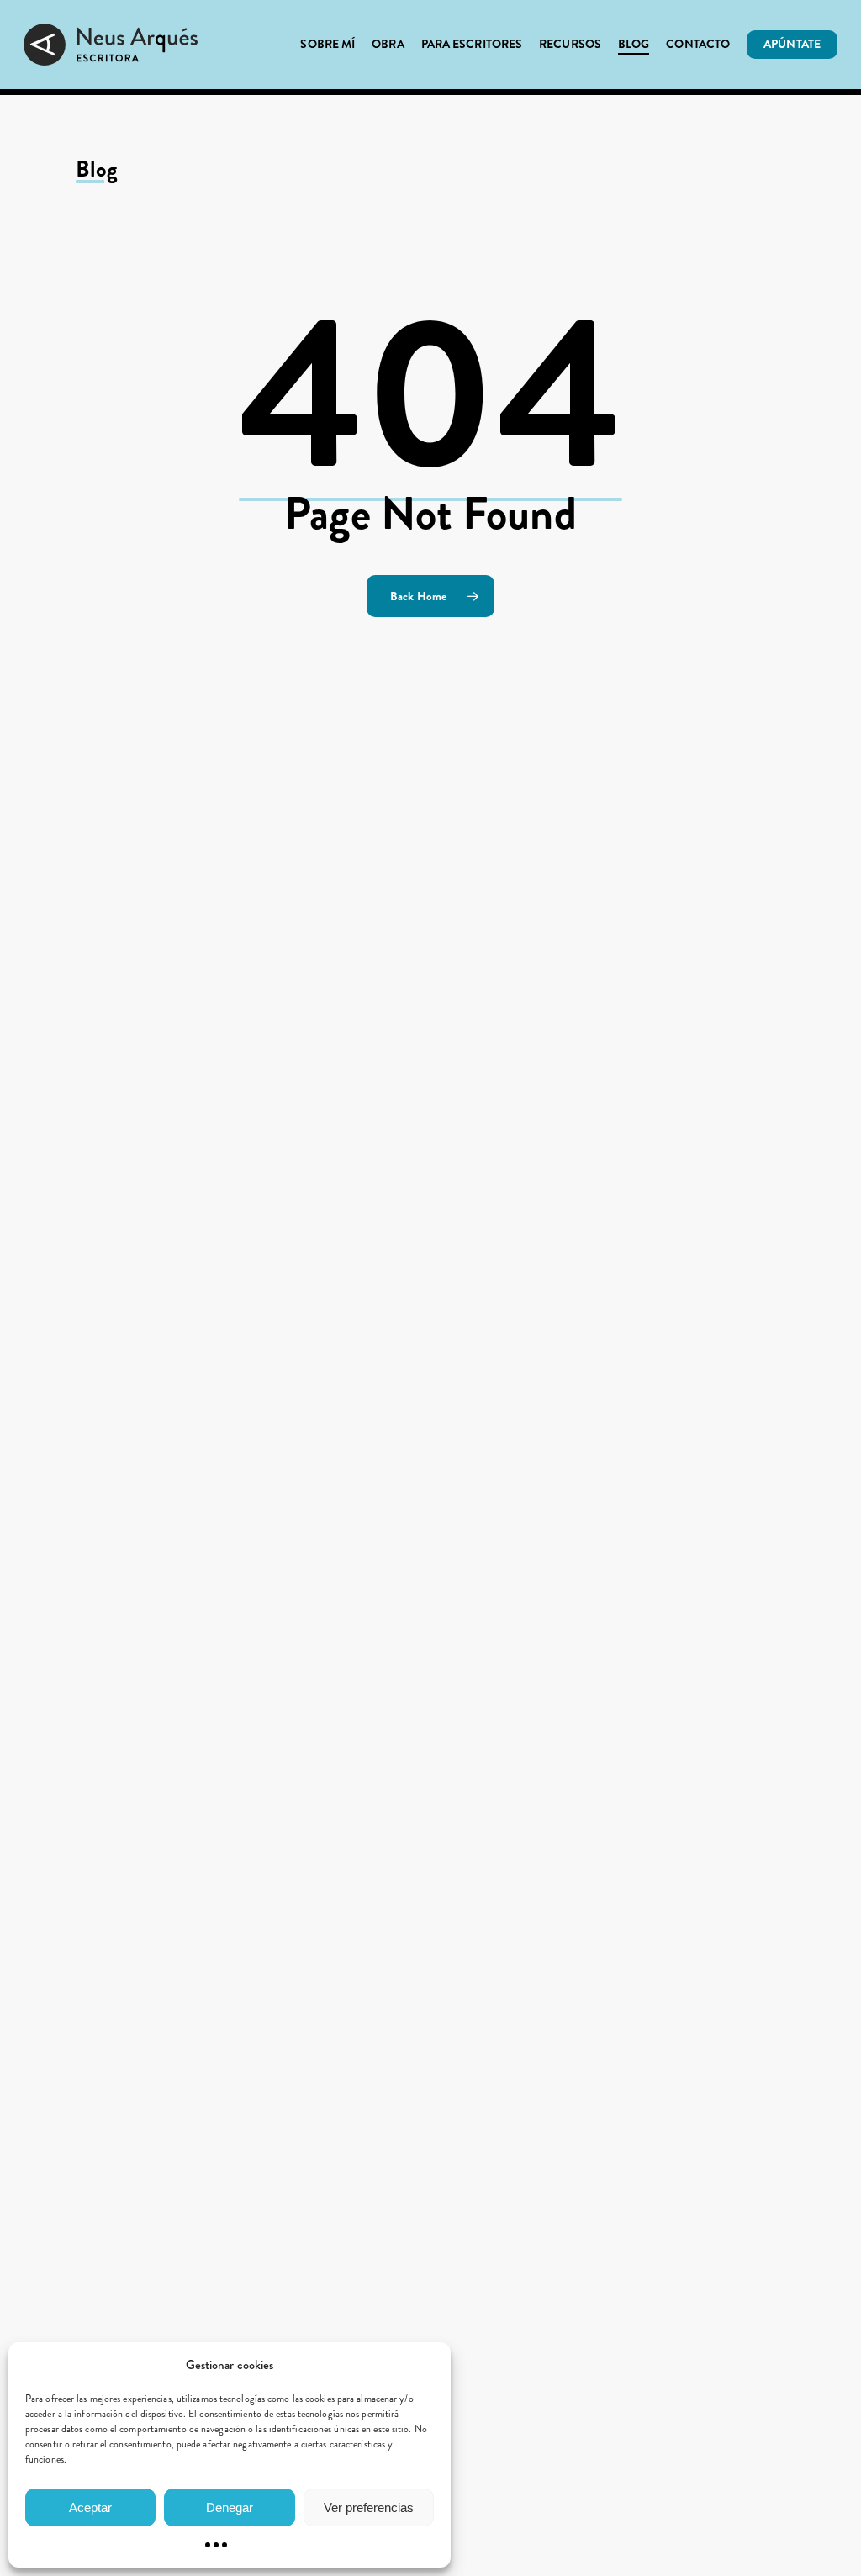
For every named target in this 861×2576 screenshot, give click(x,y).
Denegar (230, 2507)
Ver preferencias (369, 2507)
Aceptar (90, 2507)
